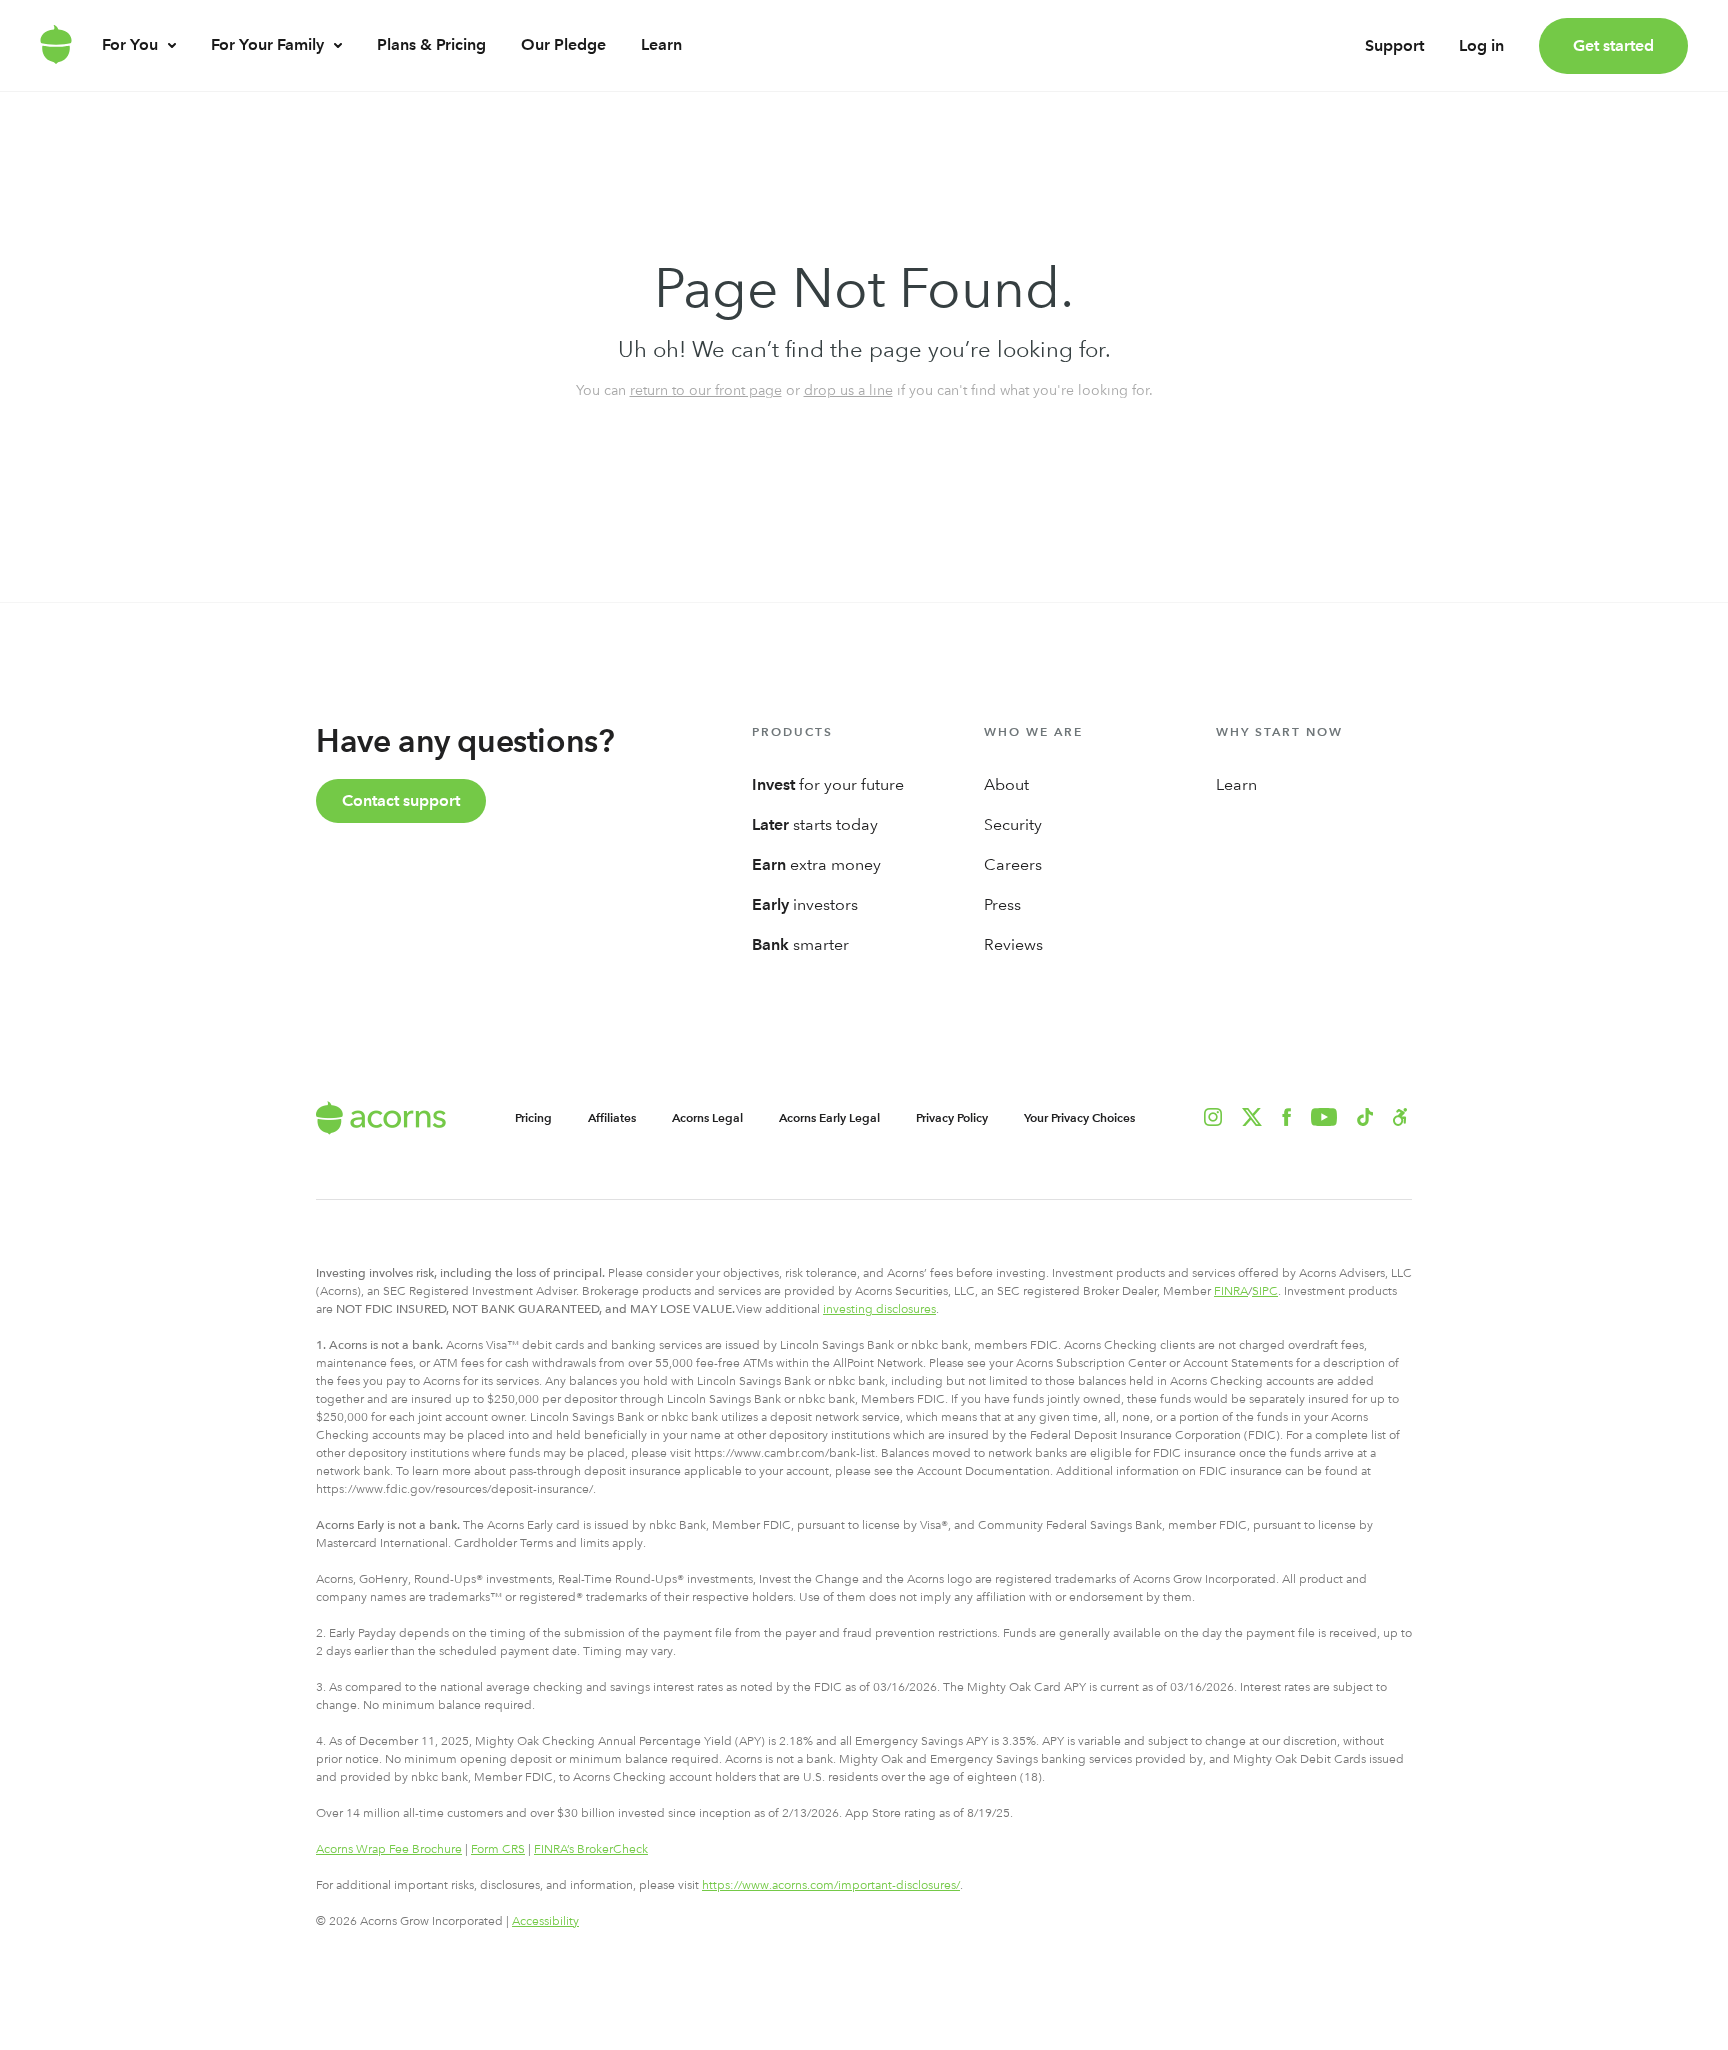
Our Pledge (563, 44)
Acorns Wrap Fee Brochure (389, 1849)
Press (1002, 904)
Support (1394, 45)
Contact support (401, 800)
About (1006, 784)
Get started (1613, 45)
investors (805, 904)
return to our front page (706, 390)
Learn (661, 44)
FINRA (1231, 1291)
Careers (1013, 864)
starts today (815, 824)
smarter (800, 944)
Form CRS (498, 1849)
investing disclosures (879, 1309)
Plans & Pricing (431, 44)
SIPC (1265, 1291)
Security (1013, 824)
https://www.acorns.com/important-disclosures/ (831, 1885)
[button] (1400, 1117)
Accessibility (545, 1921)
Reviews (1013, 944)
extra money (816, 864)
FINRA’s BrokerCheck (591, 1849)
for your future (828, 784)
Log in (1481, 45)
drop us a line (848, 390)
